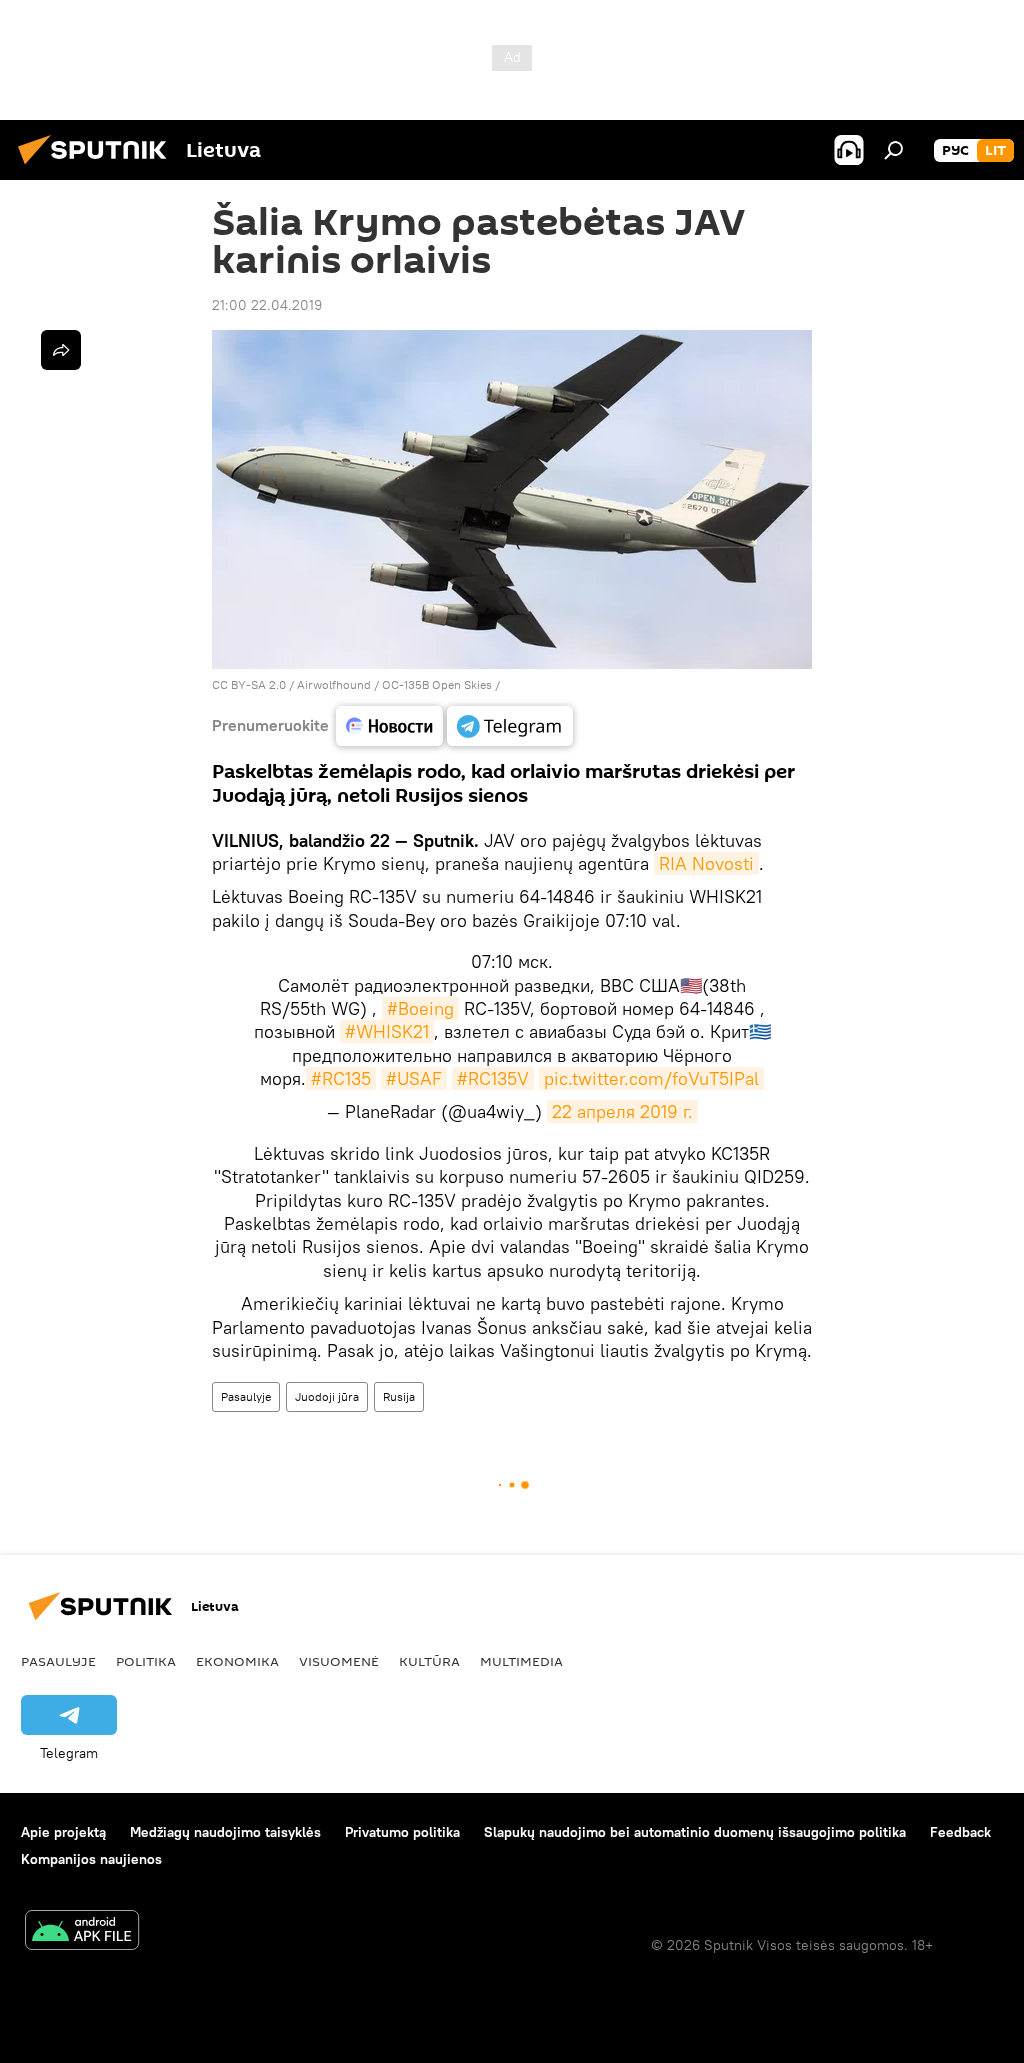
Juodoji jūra (327, 1396)
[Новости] (389, 726)
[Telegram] (510, 726)
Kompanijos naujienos (91, 1859)
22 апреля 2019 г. (622, 1111)
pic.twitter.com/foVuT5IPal (651, 1078)
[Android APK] (82, 1932)
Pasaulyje (246, 1396)
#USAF (414, 1078)
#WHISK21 (387, 1031)
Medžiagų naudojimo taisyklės (225, 1832)
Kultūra (429, 1661)
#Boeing (420, 1008)
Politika (146, 1661)
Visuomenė (339, 1661)
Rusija (399, 1396)
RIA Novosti (706, 863)
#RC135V (493, 1078)
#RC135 (341, 1078)
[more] (61, 350)
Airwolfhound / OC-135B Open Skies (394, 684)
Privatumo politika (402, 1832)
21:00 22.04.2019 (267, 305)
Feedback (960, 1832)
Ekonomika (237, 1661)
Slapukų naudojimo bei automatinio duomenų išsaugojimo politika (695, 1832)
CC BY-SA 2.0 (249, 684)
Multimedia (521, 1661)
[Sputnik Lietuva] (98, 167)
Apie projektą (63, 1832)
